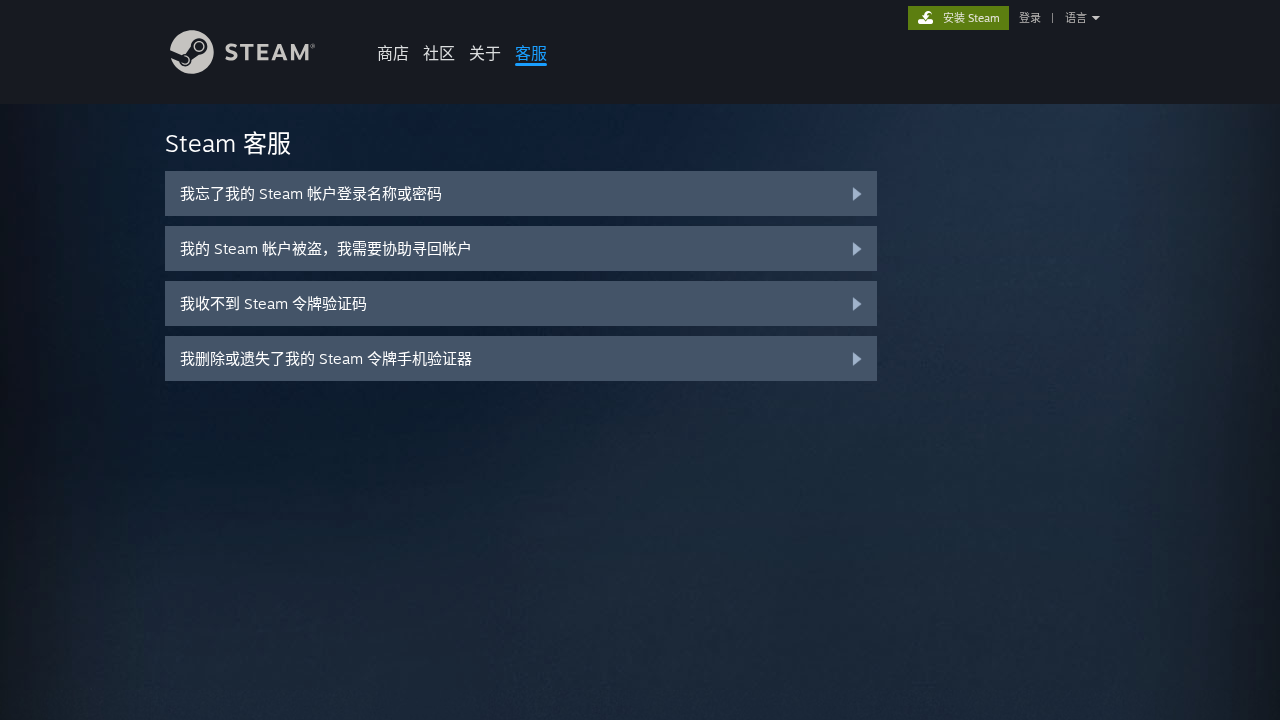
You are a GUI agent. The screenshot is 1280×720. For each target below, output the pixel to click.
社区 (439, 53)
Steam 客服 (228, 143)
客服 (531, 53)
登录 (1030, 18)
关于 (485, 53)
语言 (1076, 18)
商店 (393, 53)
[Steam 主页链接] (242, 68)
